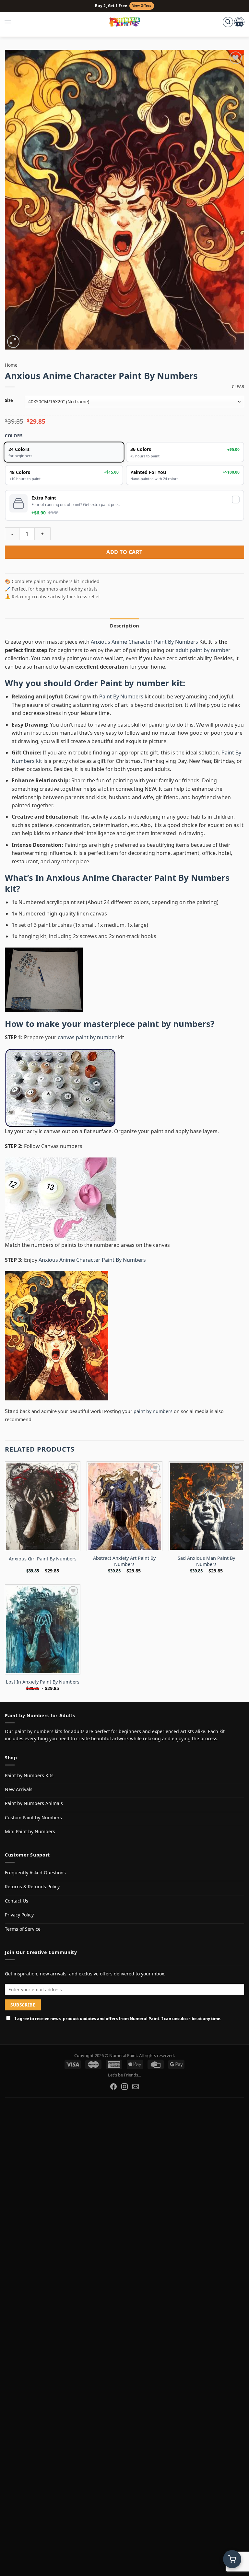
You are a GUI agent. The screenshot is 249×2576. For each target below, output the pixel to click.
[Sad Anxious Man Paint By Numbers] (206, 1506)
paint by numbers (174, 1024)
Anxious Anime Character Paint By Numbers (145, 642)
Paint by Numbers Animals (34, 1803)
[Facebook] (113, 2087)
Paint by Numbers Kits (29, 1775)
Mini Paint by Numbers (30, 1831)
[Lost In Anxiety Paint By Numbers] (43, 1629)
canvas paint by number (87, 1037)
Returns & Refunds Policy (32, 1886)
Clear (238, 387)
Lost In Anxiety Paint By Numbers (43, 1682)
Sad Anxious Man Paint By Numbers (206, 1561)
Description (124, 626)
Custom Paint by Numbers (33, 1817)
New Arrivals (19, 1789)
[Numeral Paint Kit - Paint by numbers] (125, 22)
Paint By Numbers (121, 696)
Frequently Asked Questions (35, 1873)
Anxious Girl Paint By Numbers (43, 1559)
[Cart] (239, 22)
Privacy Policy (19, 1915)
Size (9, 401)
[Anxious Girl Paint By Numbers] (43, 1506)
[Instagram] (124, 2087)
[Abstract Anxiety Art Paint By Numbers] (124, 1506)
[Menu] (11, 22)
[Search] (228, 22)
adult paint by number (203, 650)
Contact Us (17, 1901)
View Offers (142, 6)
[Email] (136, 2087)
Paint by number (135, 683)
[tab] (124, 626)
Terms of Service (23, 1929)
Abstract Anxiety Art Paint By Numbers (124, 1561)
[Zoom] (13, 342)
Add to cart (124, 552)
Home (11, 365)
